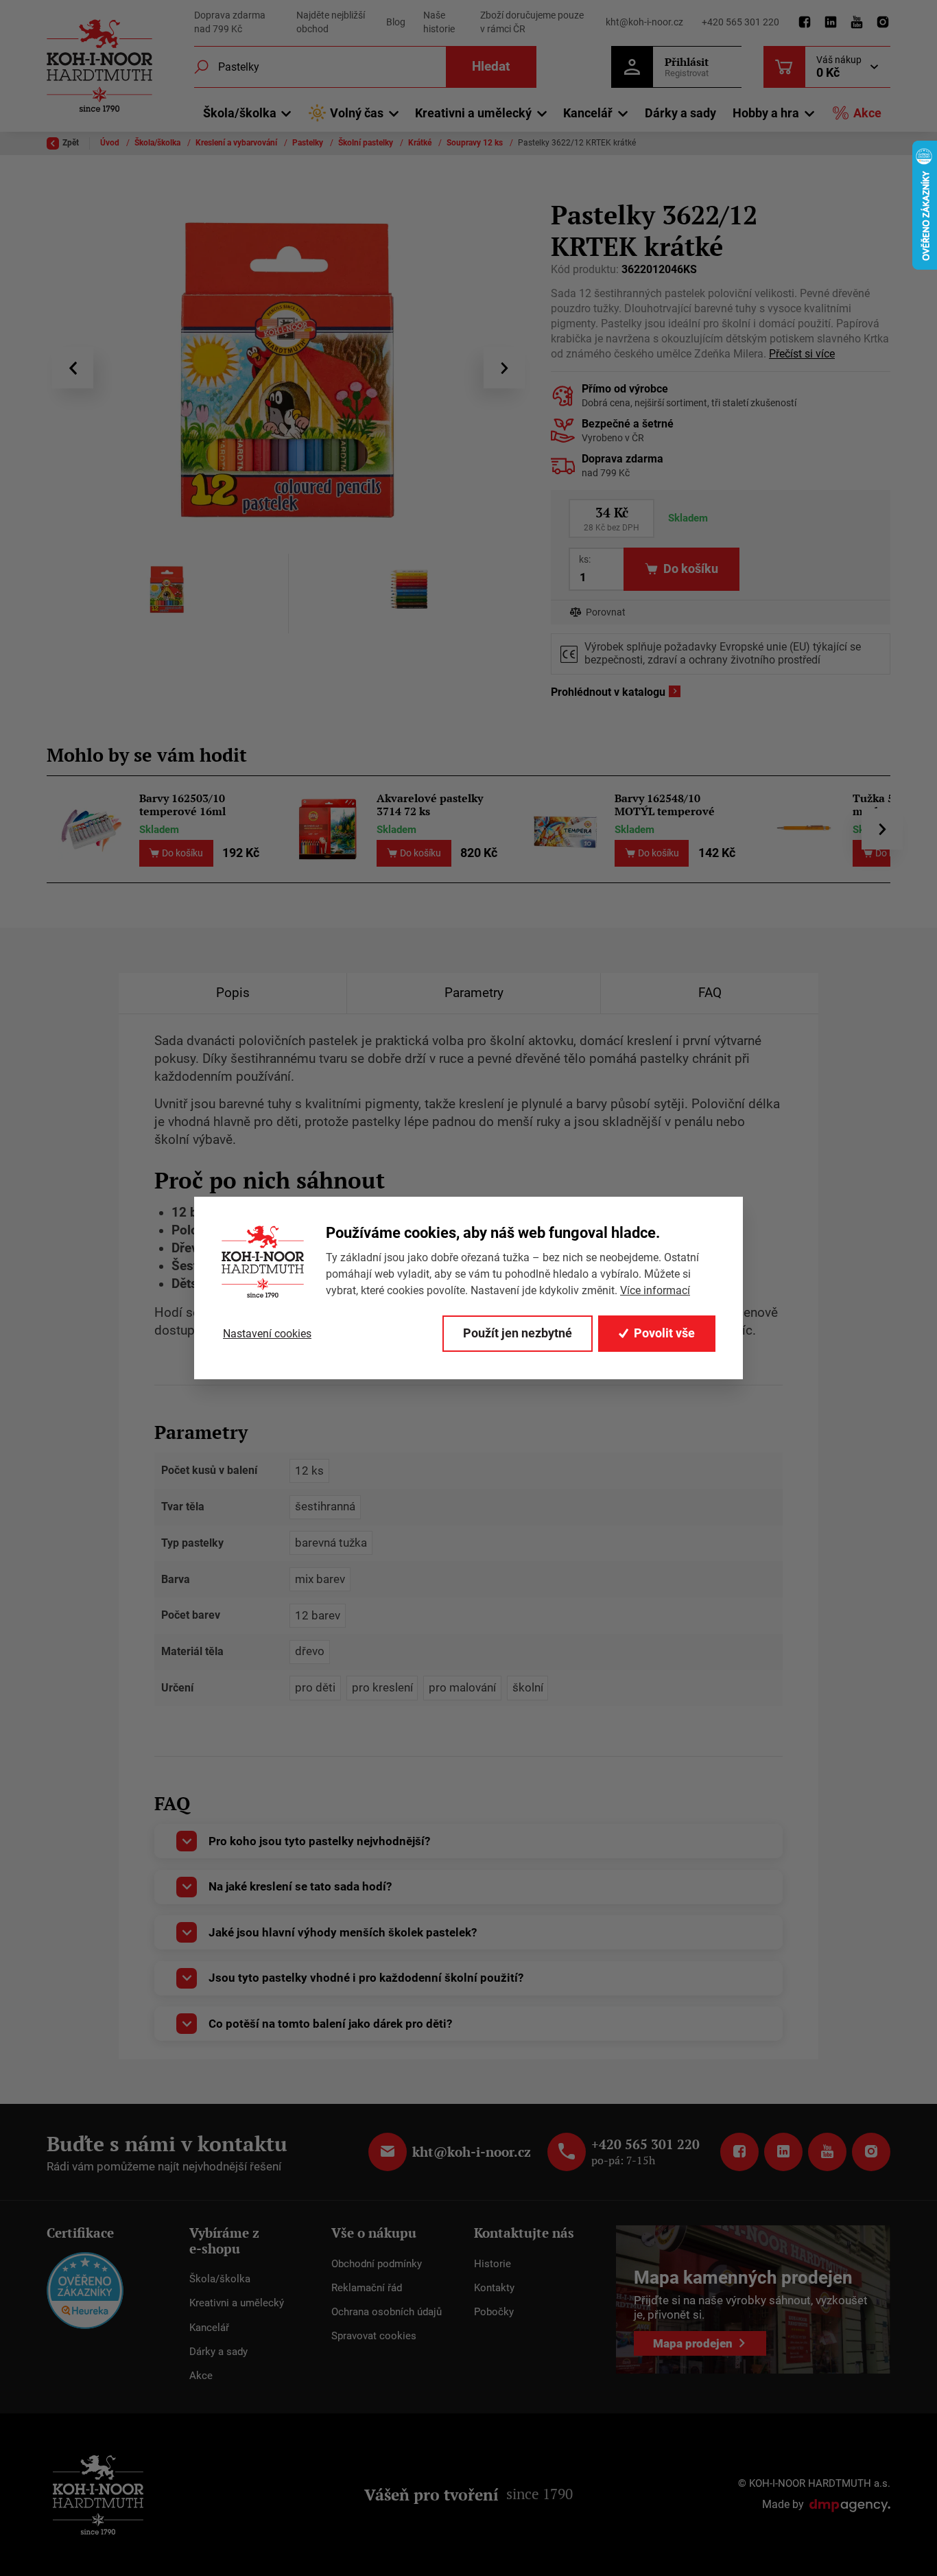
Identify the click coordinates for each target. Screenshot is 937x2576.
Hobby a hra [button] (766, 113)
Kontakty (494, 2288)
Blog (396, 22)
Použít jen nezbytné (518, 1333)
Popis (233, 993)
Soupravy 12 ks (476, 143)
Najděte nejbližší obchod (331, 22)
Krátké (421, 143)
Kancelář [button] (588, 113)
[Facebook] (805, 23)
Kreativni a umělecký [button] (473, 113)
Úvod (111, 143)
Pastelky (309, 143)
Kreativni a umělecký (237, 2303)
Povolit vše (664, 1333)
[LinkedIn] (831, 23)
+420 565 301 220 (740, 22)
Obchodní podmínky (377, 2264)
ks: (585, 559)
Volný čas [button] (357, 113)
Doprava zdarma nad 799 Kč (230, 22)
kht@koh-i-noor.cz (644, 22)
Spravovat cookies (374, 2336)
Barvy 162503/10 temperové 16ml (182, 805)
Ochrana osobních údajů (387, 2312)
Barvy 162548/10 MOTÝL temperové (665, 805)
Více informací (655, 1290)
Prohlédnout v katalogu (608, 692)
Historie (493, 2264)
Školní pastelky (367, 143)
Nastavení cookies (267, 1334)
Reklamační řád (367, 2288)
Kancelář (209, 2328)
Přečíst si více (802, 354)
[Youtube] (857, 23)
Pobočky (494, 2312)
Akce (867, 113)
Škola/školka (158, 143)
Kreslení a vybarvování (237, 143)
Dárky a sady (680, 113)
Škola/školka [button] (240, 113)
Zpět (71, 143)
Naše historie (439, 22)
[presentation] (73, 368)
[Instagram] (883, 23)
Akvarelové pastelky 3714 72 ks (430, 805)
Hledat (491, 66)
